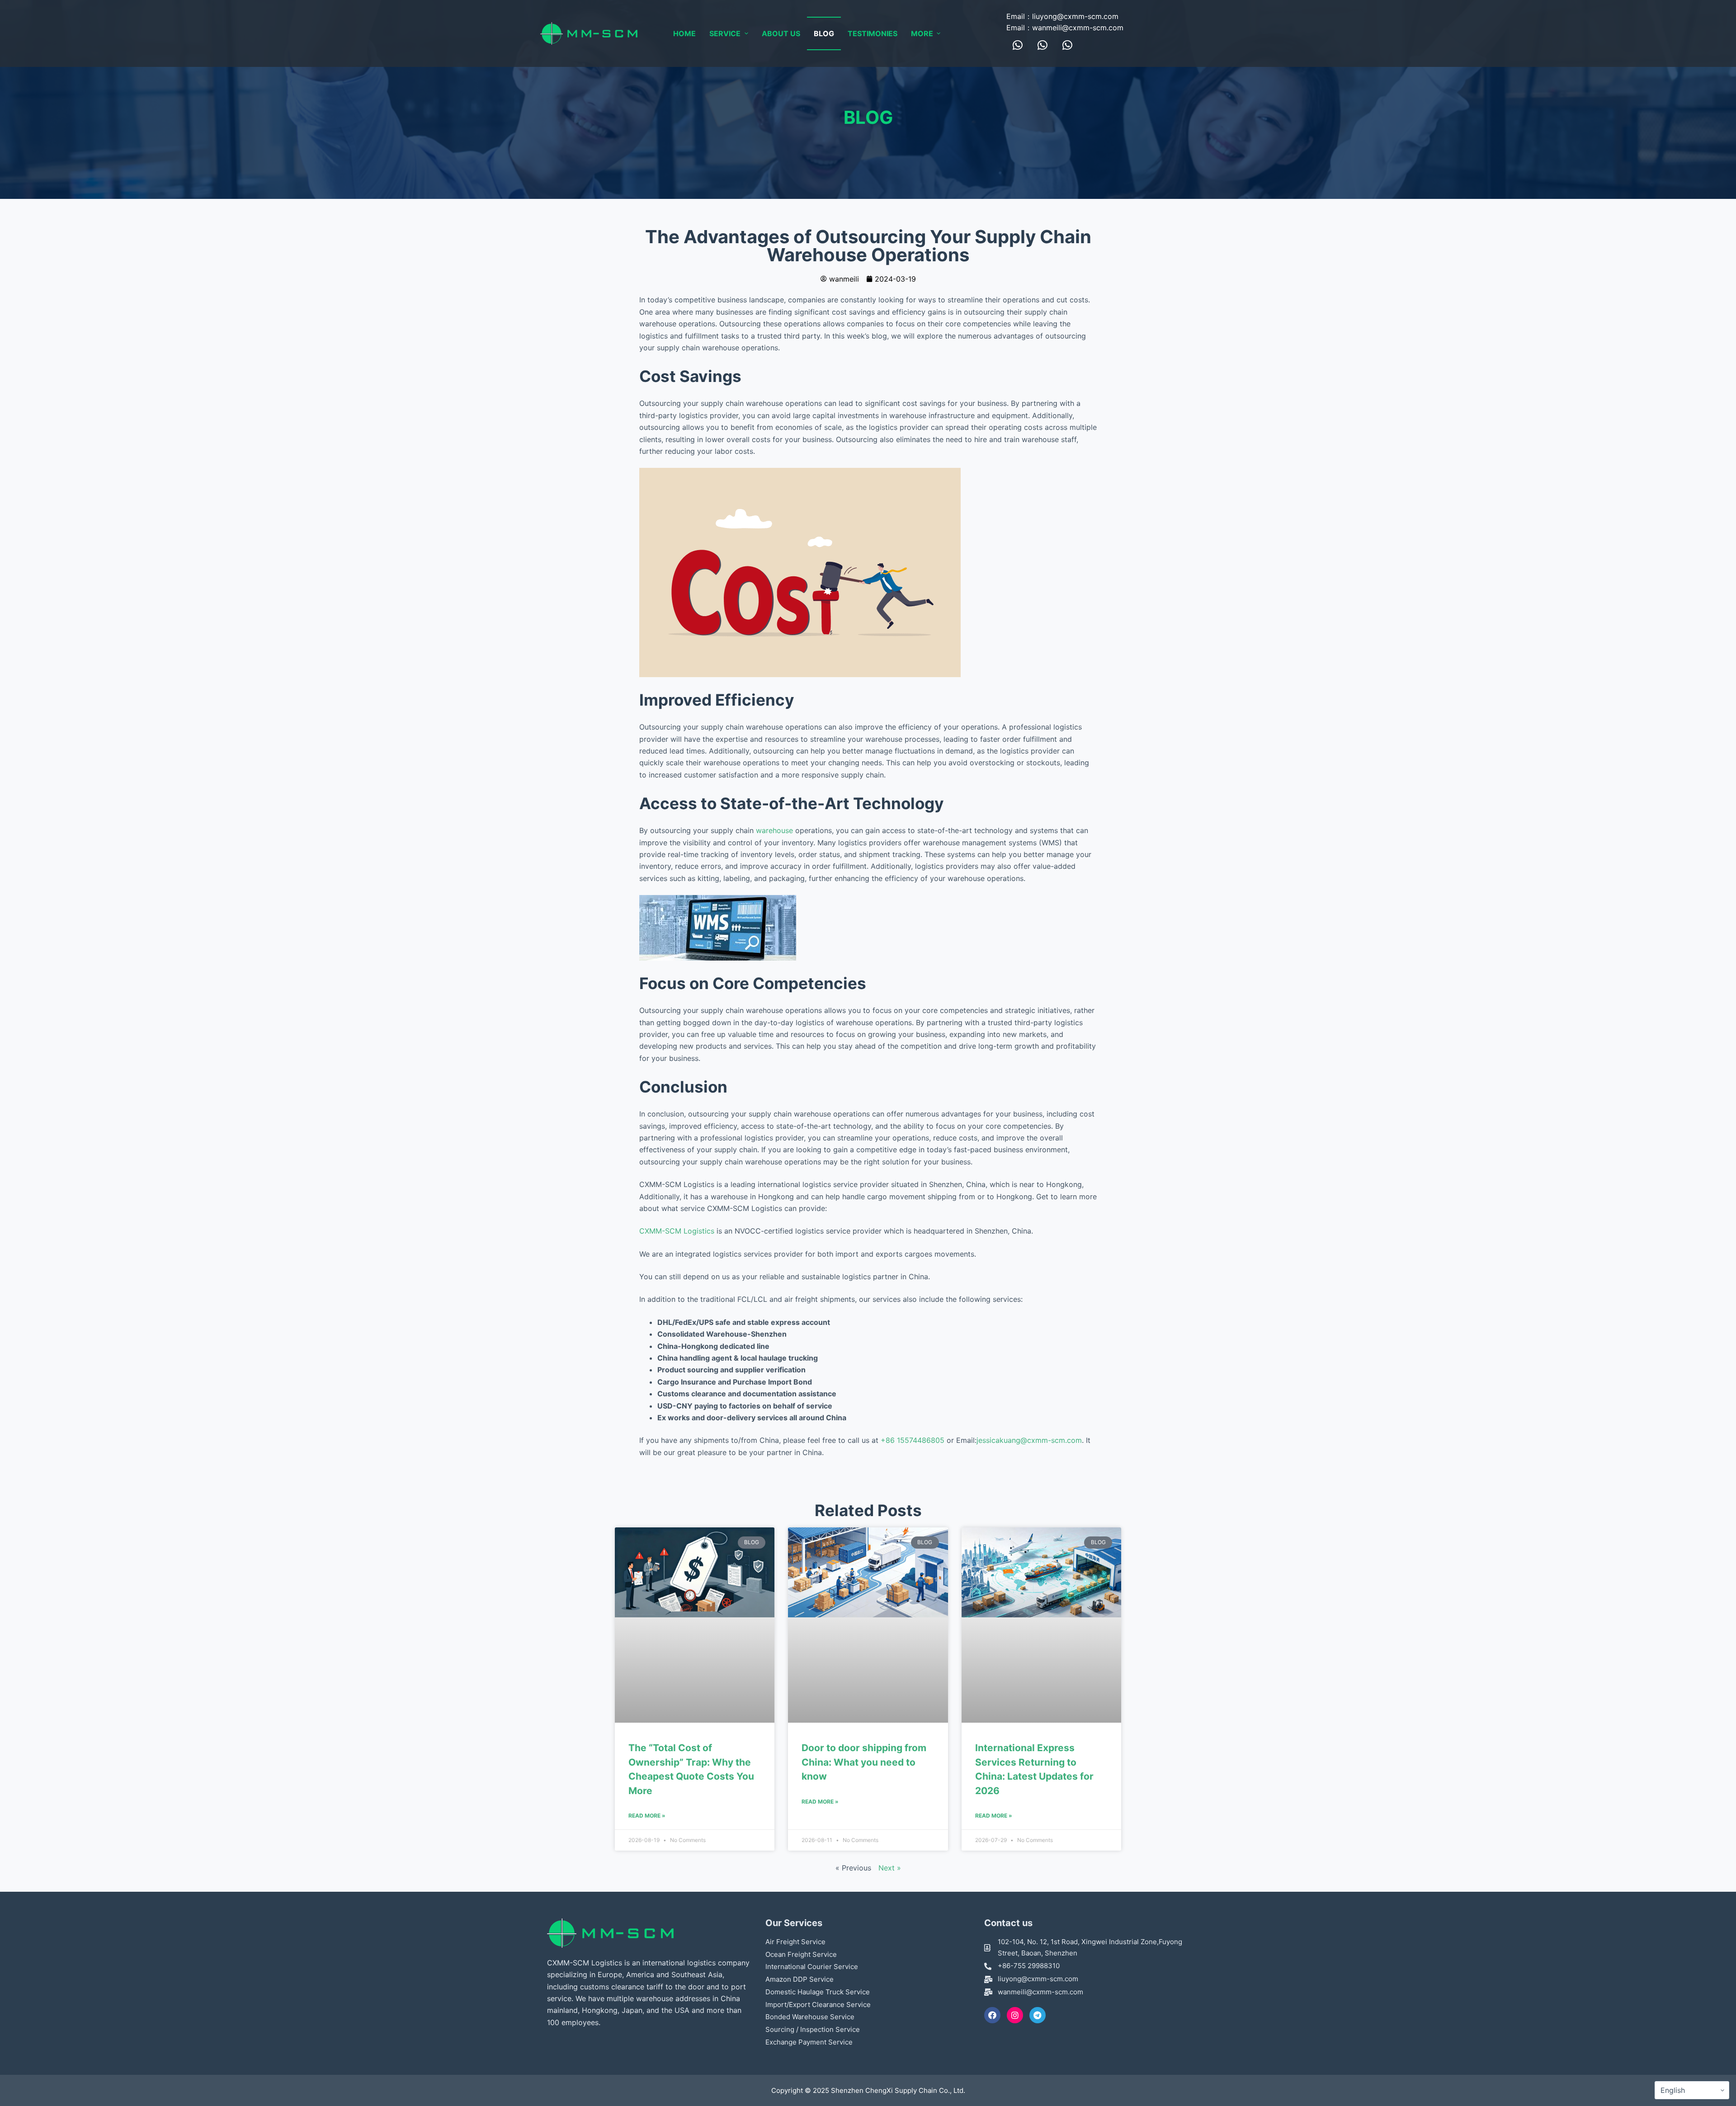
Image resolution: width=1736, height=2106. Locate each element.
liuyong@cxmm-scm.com (1075, 16)
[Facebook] (992, 2015)
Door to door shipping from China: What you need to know (864, 1762)
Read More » (647, 1816)
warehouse (774, 830)
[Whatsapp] (1018, 45)
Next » (890, 1868)
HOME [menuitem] (684, 33)
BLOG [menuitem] (824, 33)
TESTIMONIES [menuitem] (873, 33)
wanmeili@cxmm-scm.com (1078, 28)
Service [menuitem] (725, 33)
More (922, 33)
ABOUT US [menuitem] (781, 33)
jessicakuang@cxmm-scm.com (1029, 1440)
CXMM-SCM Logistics (677, 1231)
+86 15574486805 (913, 1440)
